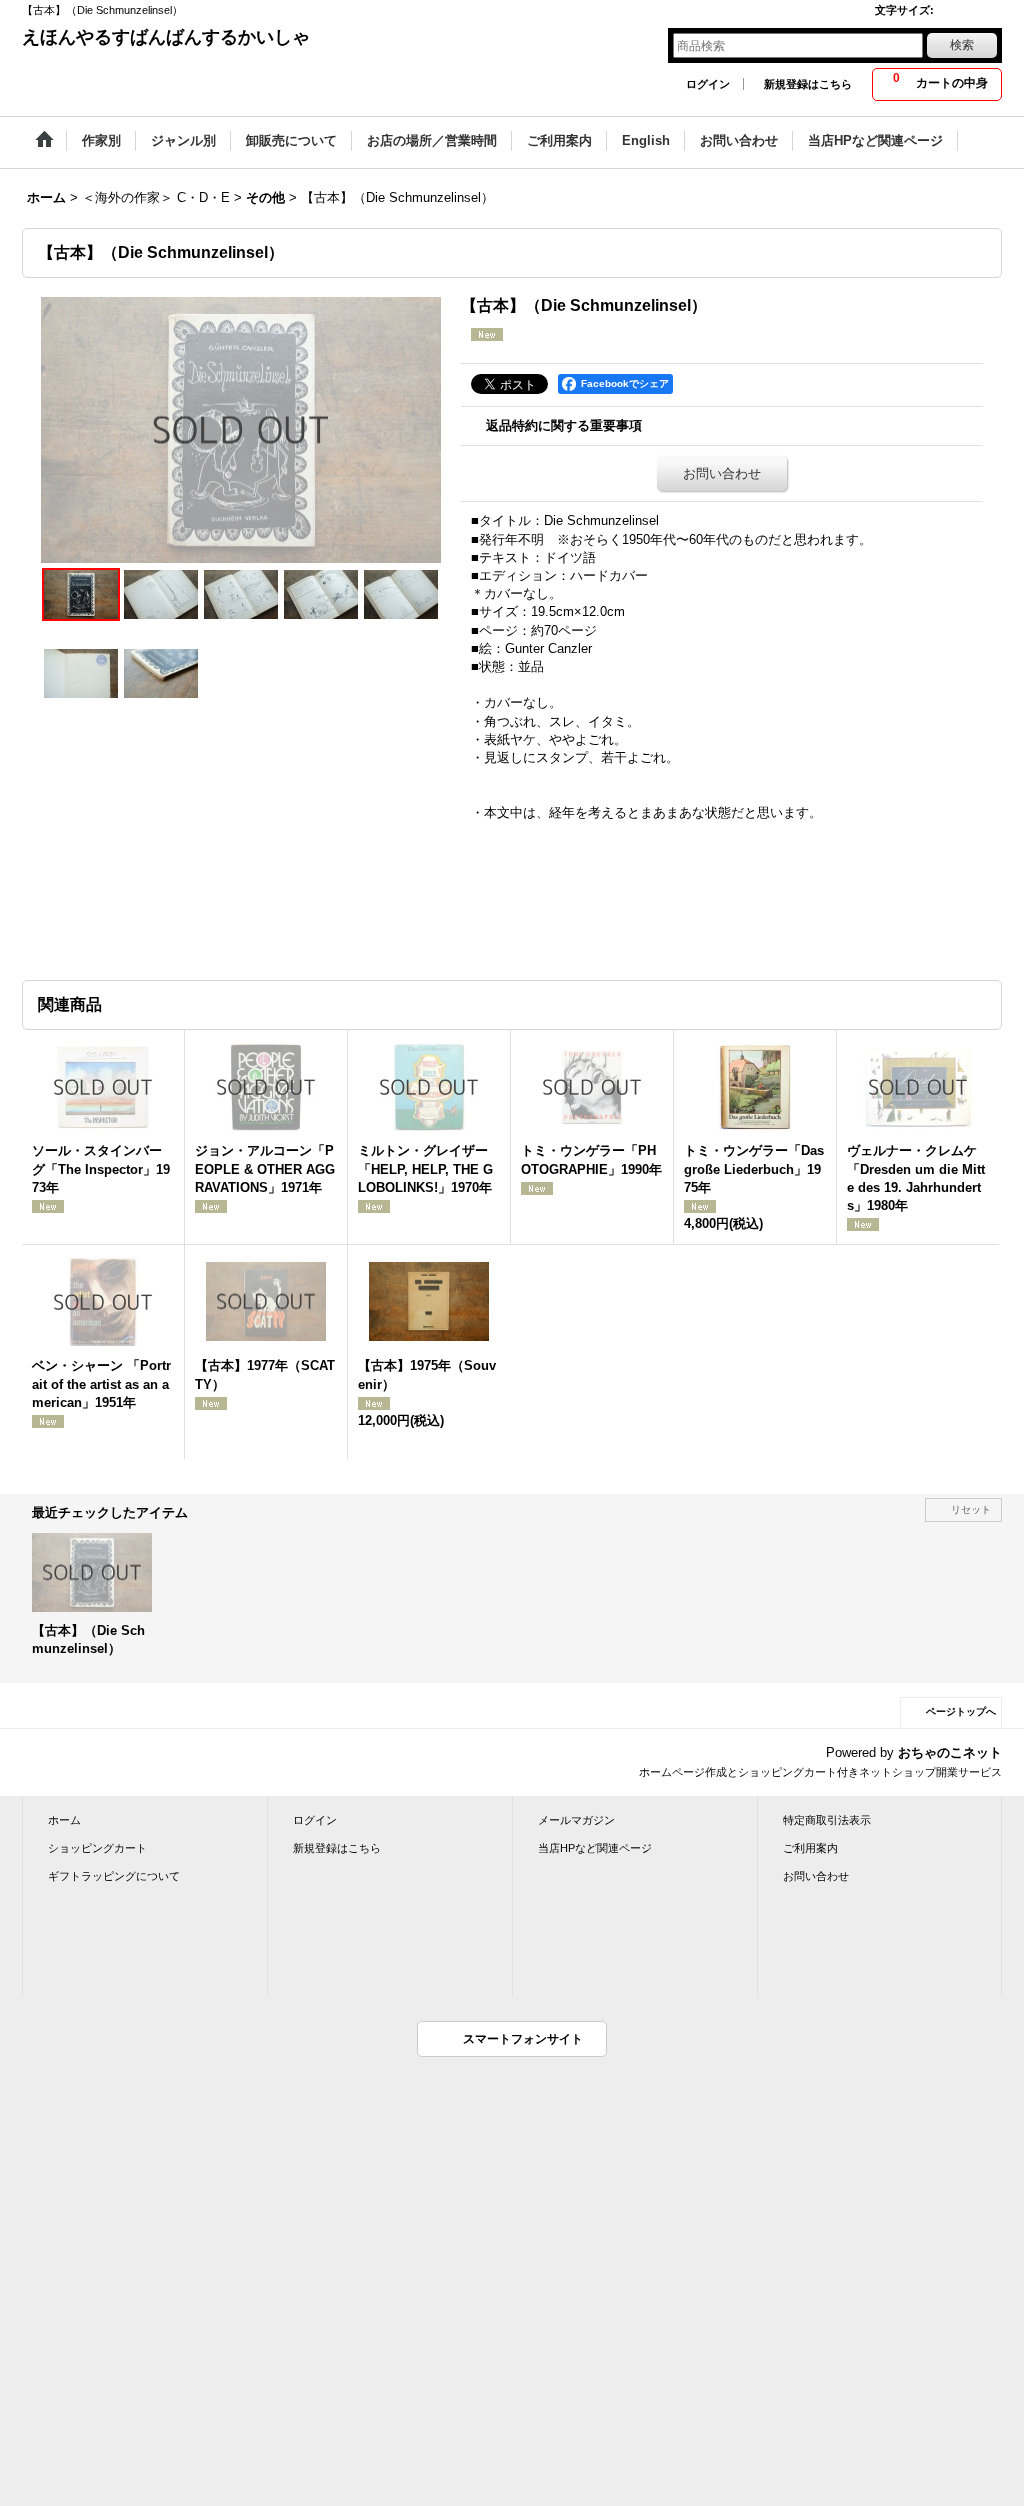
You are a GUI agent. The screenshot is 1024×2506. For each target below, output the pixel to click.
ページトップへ (961, 1711)
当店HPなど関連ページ (595, 1848)
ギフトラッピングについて (114, 1876)
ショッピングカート (97, 1848)
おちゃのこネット (950, 1752)
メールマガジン (576, 1820)
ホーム (64, 1820)
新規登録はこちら (808, 84)
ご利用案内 (810, 1848)
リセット (971, 1509)
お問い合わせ (722, 473)
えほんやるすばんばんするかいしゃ (166, 37)
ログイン (708, 84)
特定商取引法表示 (827, 1820)
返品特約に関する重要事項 (564, 425)
